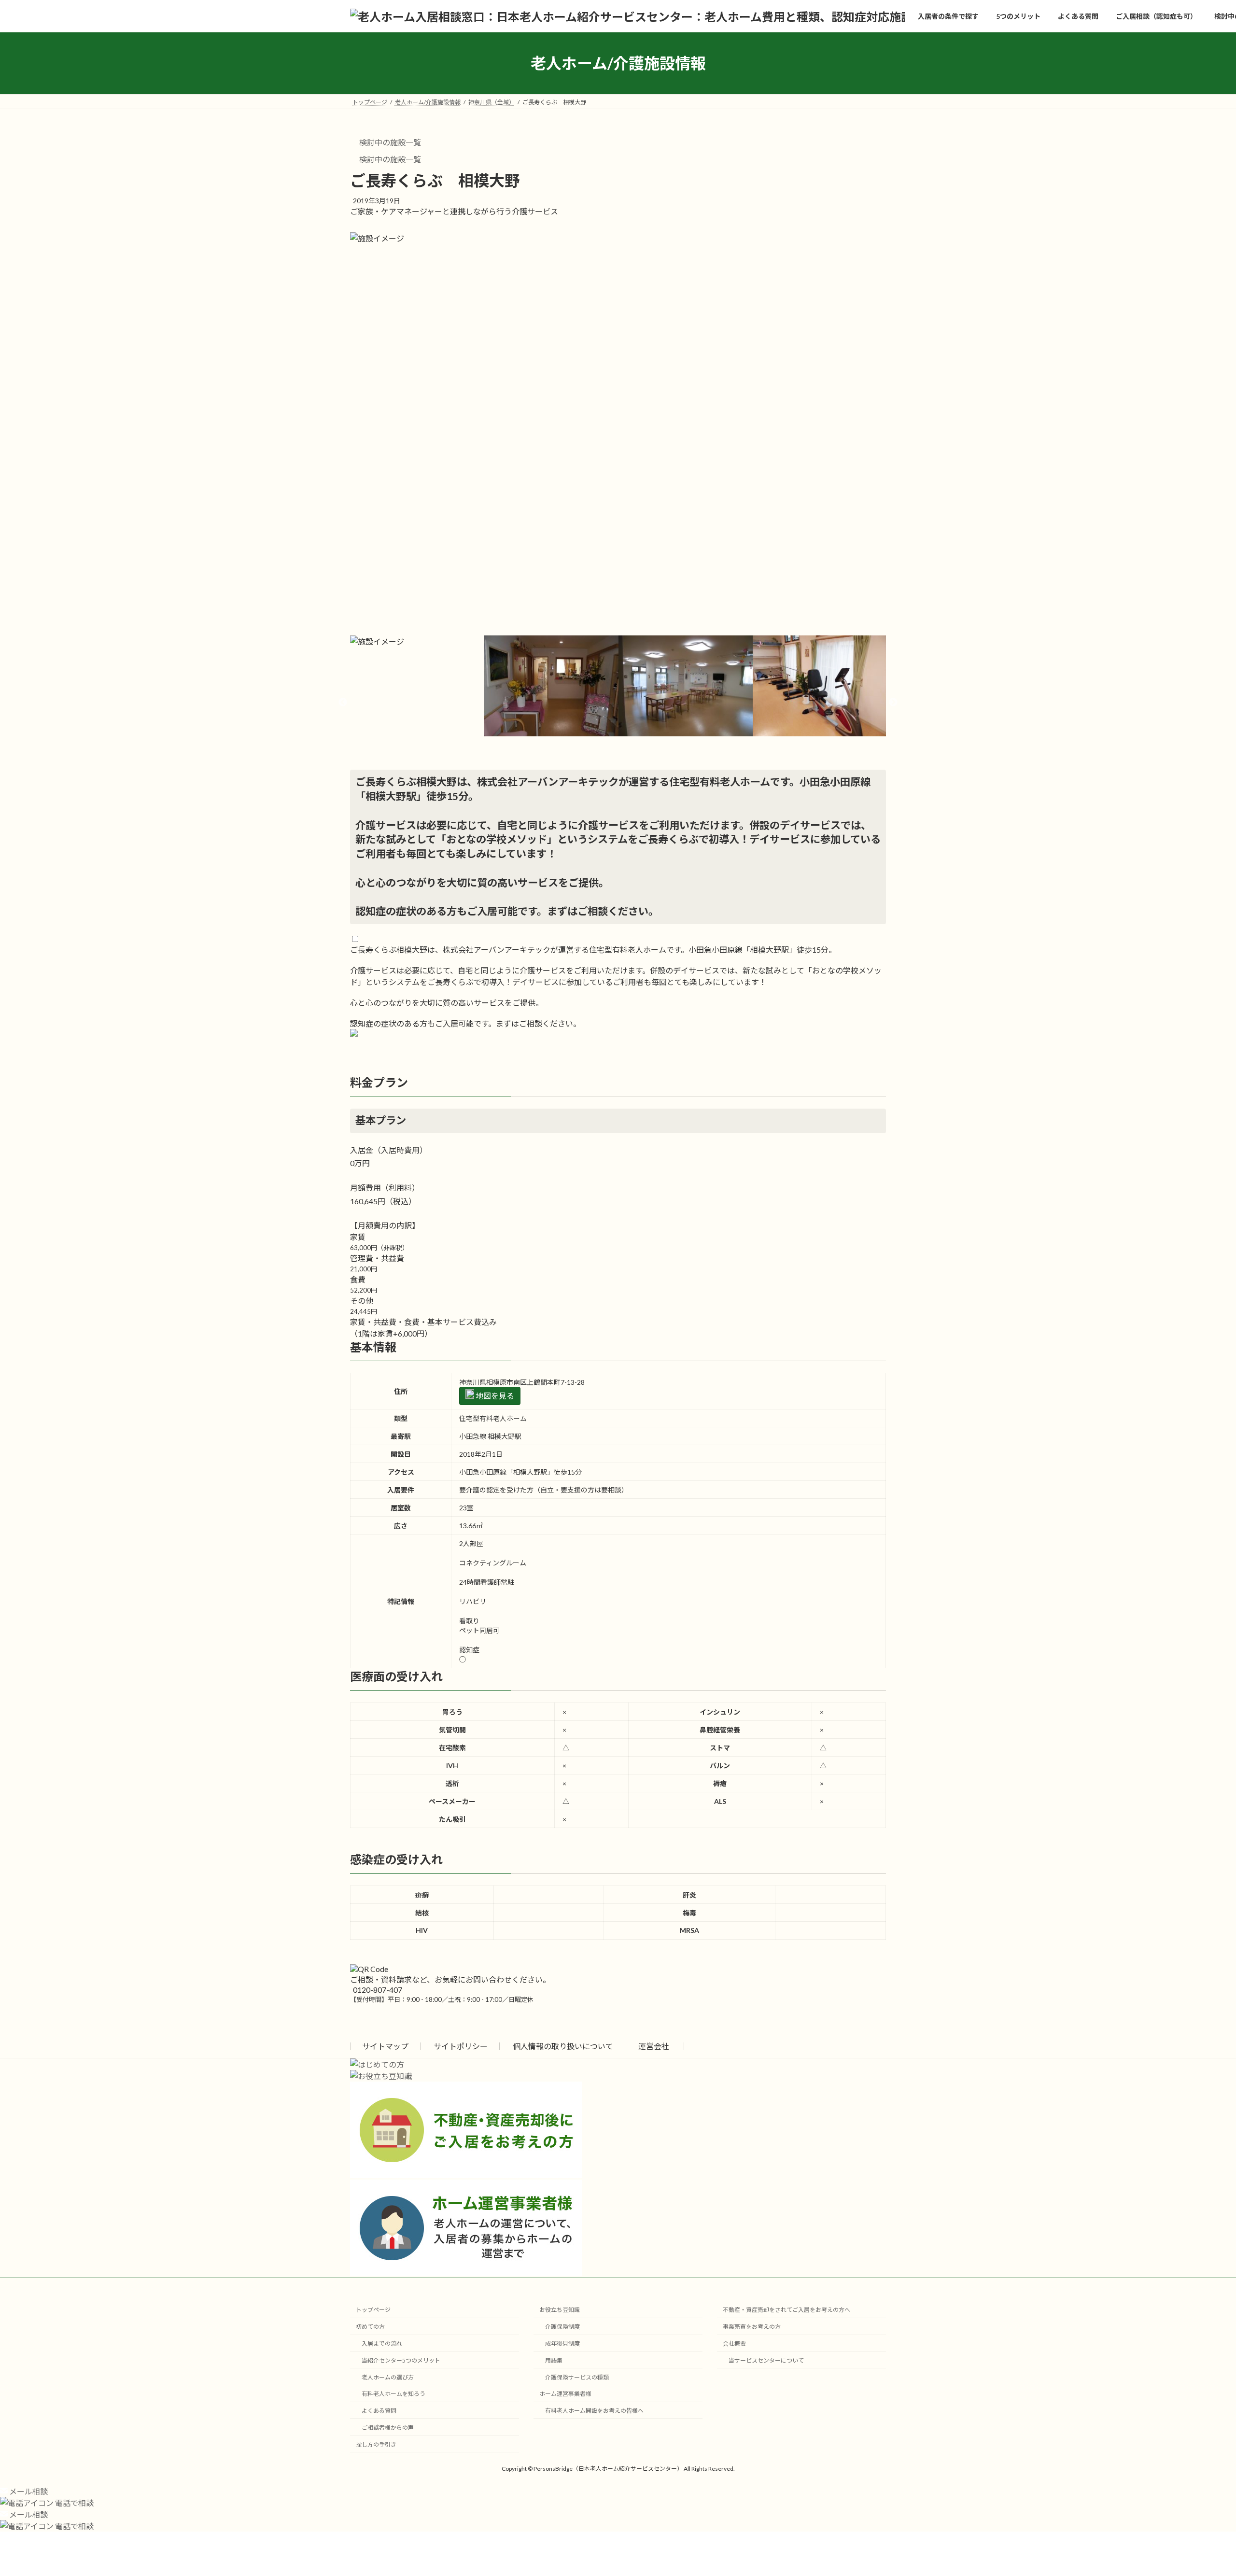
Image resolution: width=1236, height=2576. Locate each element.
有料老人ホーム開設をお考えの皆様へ (594, 2411)
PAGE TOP (1200, 2490)
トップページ (373, 2310)
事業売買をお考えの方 (752, 2327)
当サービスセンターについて (766, 2360)
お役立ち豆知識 (560, 2310)
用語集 (554, 2360)
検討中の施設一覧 (389, 142)
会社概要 (734, 2344)
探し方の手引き (376, 2444)
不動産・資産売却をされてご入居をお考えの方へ (787, 2310)
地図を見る (494, 1396)
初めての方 (370, 2327)
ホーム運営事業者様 (565, 2394)
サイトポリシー (461, 2046)
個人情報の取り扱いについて (563, 2046)
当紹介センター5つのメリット (401, 2360)
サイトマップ (385, 2046)
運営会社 (654, 2046)
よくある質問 (379, 2411)
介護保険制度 (562, 2327)
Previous (343, 703)
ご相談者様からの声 (388, 2428)
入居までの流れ (382, 2344)
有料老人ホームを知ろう (393, 2394)
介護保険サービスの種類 (577, 2377)
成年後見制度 (562, 2344)
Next (893, 703)
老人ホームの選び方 (388, 2377)
